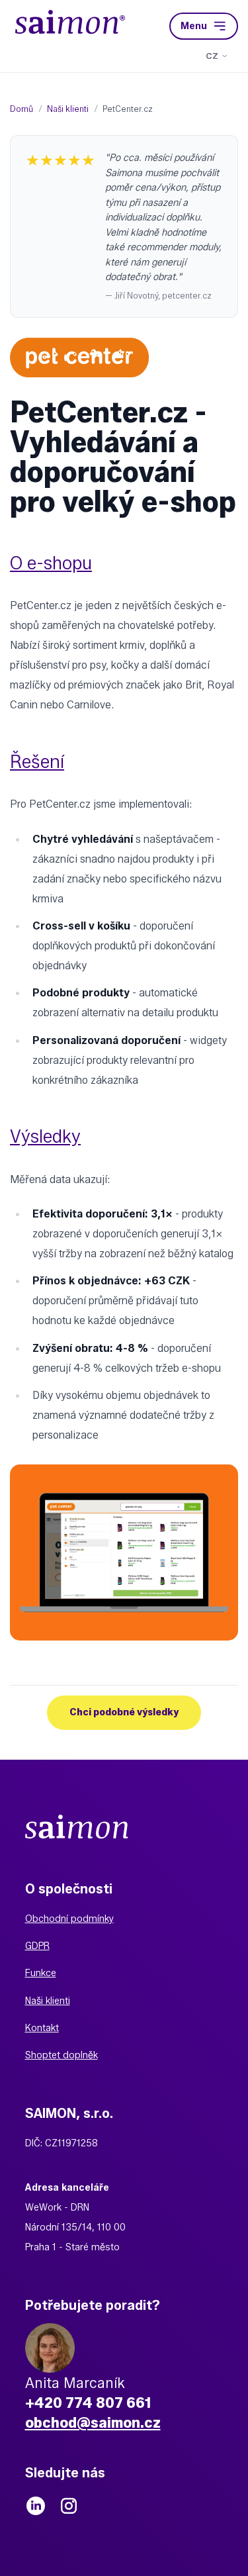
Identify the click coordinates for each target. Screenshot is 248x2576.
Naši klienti (48, 2001)
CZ (212, 56)
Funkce (41, 1973)
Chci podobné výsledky (124, 1712)
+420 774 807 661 (88, 2403)
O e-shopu (51, 563)
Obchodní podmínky (69, 1919)
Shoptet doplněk (62, 2055)
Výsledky (45, 1136)
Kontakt (42, 2028)
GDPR (37, 1946)
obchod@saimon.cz (93, 2422)
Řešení (37, 761)
